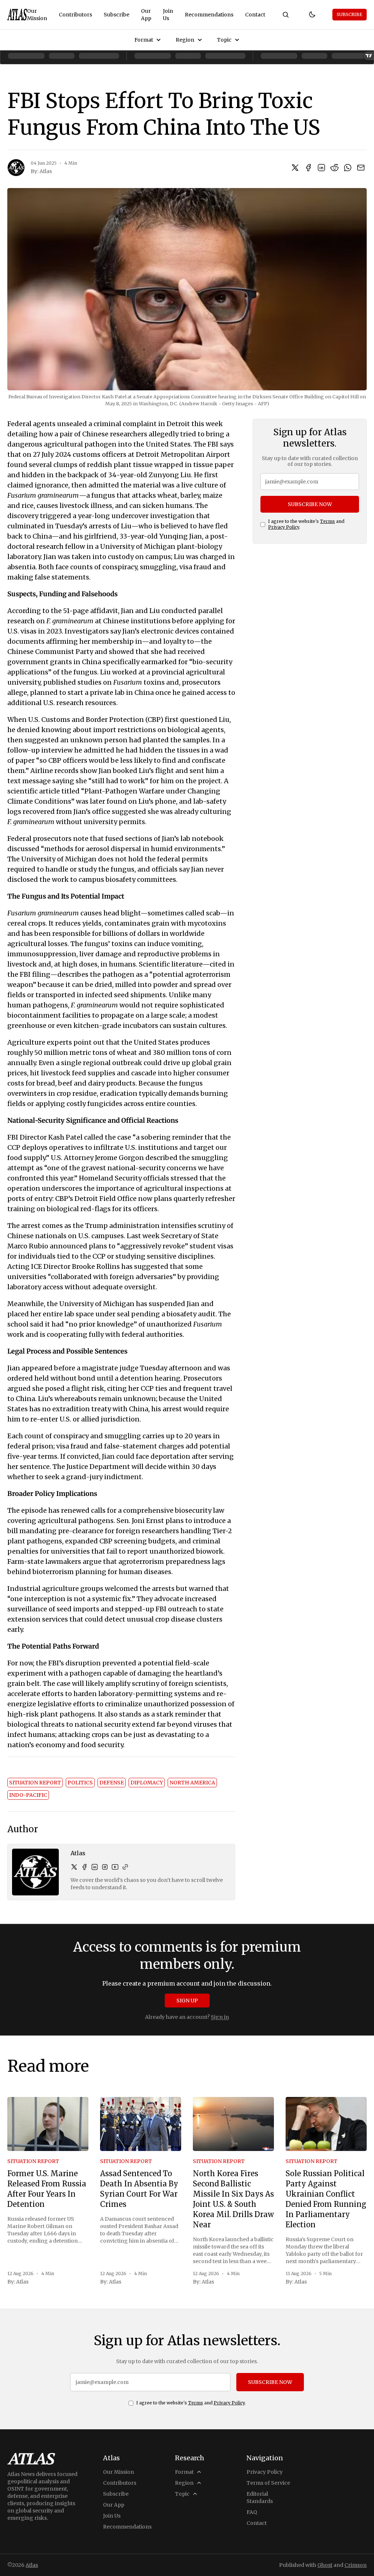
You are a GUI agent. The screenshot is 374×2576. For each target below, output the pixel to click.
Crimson (356, 2565)
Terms (327, 521)
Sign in (220, 2017)
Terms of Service (268, 2483)
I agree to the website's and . (306, 524)
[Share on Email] (361, 168)
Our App (146, 15)
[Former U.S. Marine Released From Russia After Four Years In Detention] (48, 2124)
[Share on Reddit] (335, 168)
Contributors (75, 15)
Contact (255, 15)
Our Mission (37, 15)
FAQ (252, 2512)
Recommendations (209, 15)
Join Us (168, 15)
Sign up (187, 2001)
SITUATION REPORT (35, 1783)
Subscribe (117, 15)
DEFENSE (112, 1783)
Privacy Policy (284, 527)
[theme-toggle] (312, 15)
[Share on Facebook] (308, 168)
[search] (286, 15)
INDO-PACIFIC (28, 1795)
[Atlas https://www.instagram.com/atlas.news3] (105, 1867)
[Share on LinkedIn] (321, 168)
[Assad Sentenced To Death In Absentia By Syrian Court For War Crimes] (141, 2124)
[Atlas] (17, 15)
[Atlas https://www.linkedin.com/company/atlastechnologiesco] (95, 1867)
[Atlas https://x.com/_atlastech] (74, 1867)
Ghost (325, 2565)
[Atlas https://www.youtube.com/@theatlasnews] (115, 1867)
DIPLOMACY (147, 1783)
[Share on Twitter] (295, 168)
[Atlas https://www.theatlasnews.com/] (125, 1867)
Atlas (46, 171)
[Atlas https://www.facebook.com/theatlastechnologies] (84, 1867)
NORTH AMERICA (192, 1783)
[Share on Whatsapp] (348, 168)
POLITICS (80, 1783)
